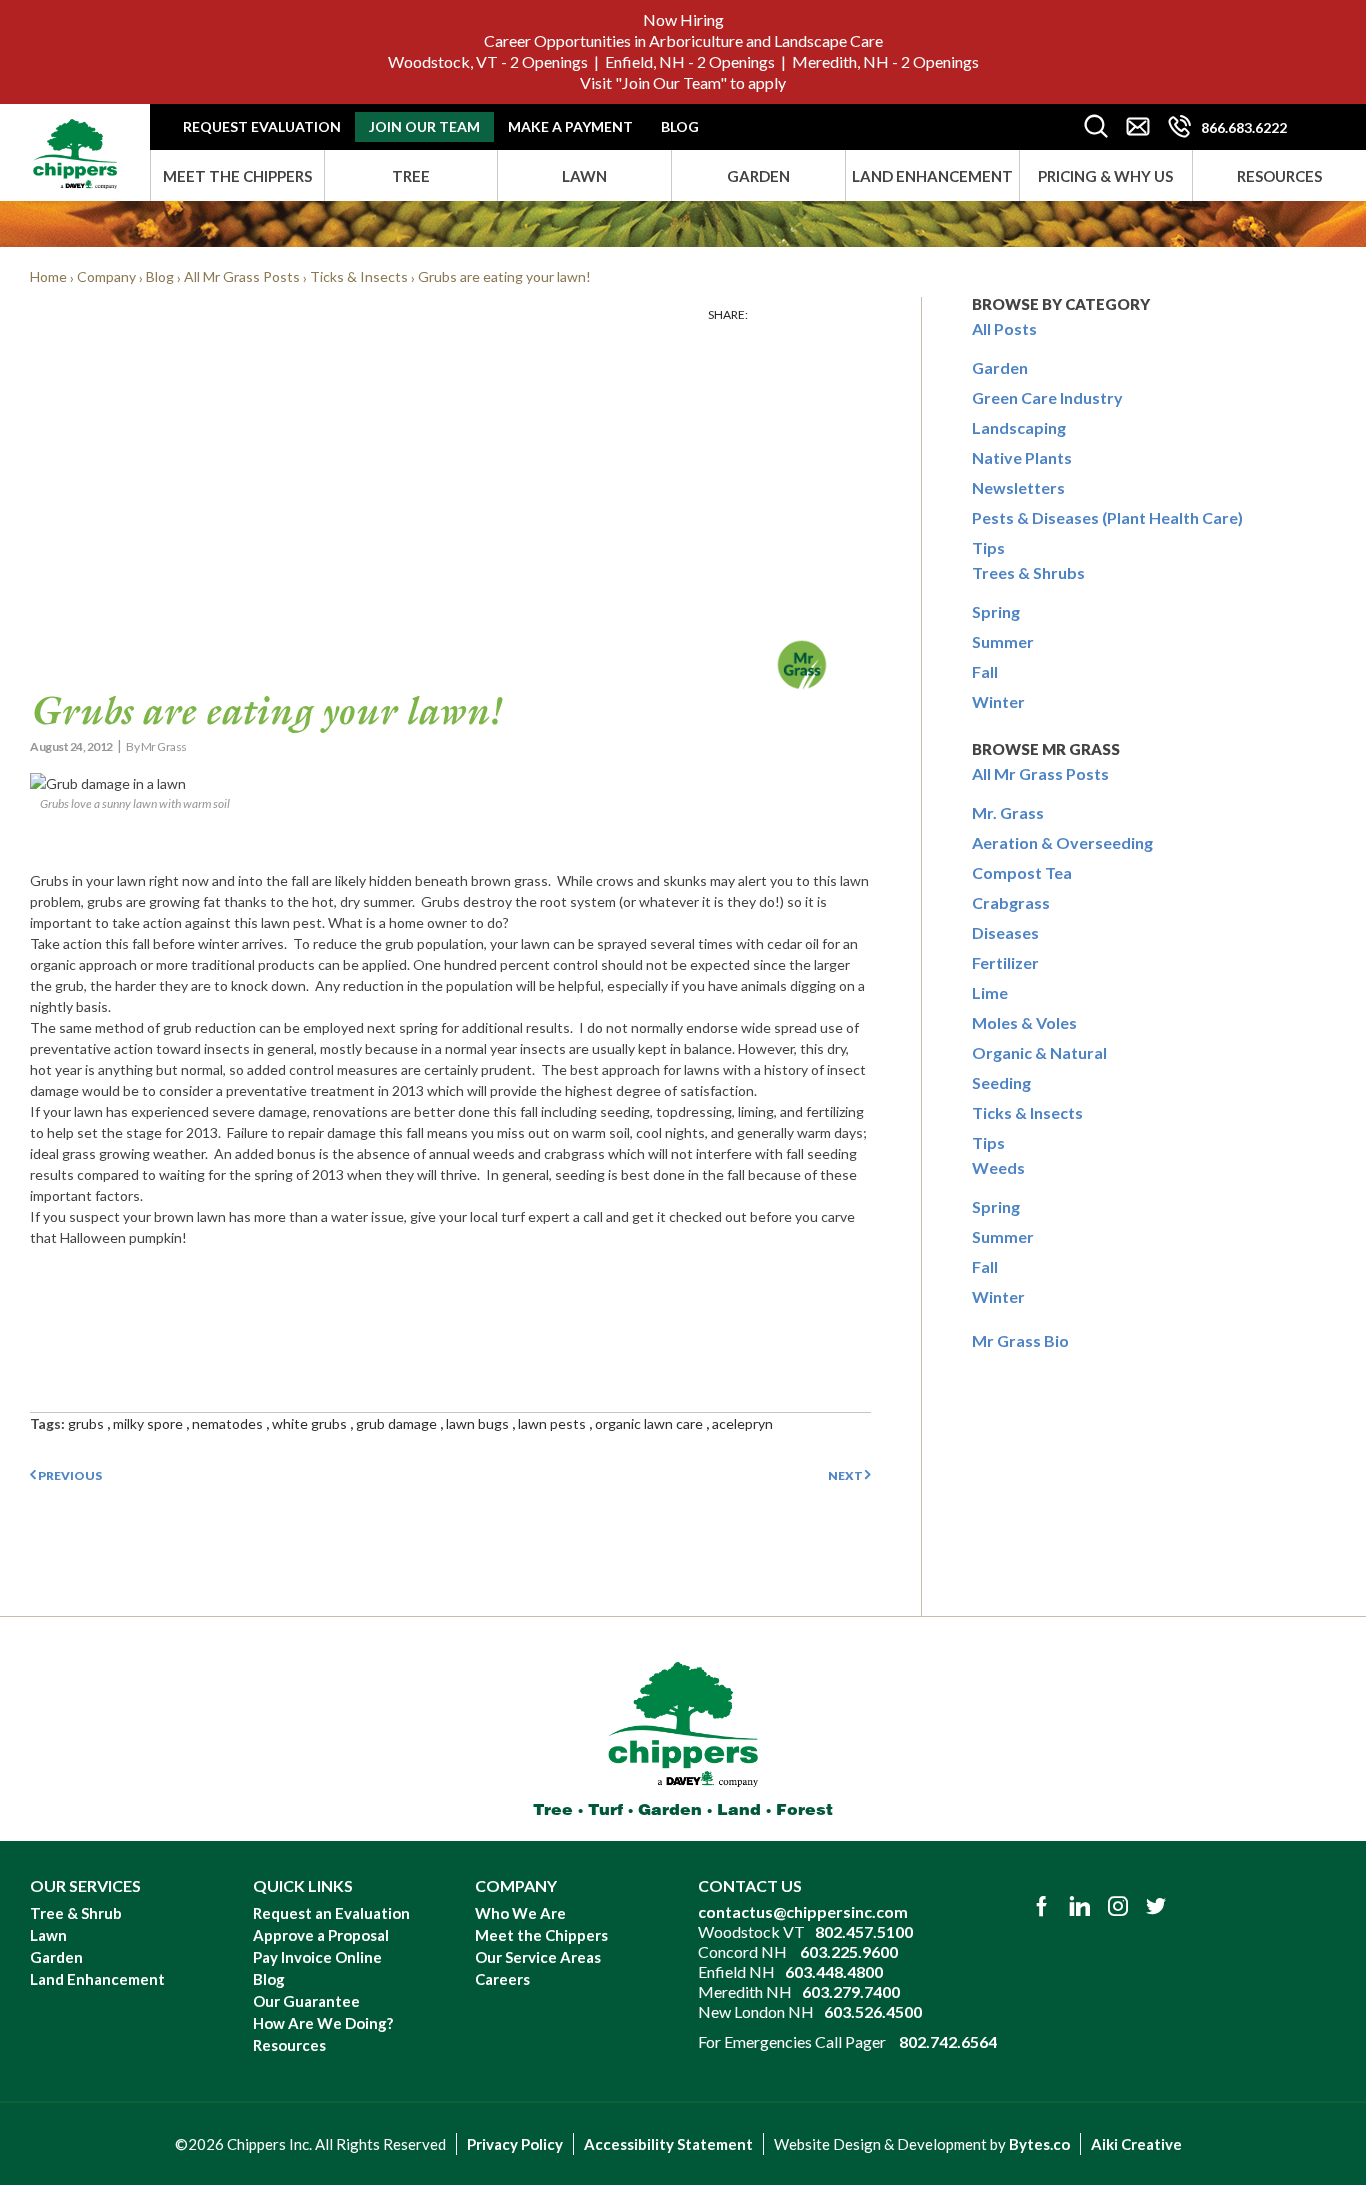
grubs (86, 1423)
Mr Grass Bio (1020, 1340)
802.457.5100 (864, 1931)
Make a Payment (570, 126)
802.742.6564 (948, 2041)
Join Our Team (671, 82)
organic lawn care (649, 1423)
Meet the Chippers (237, 176)
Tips (988, 547)
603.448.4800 (834, 1971)
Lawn (584, 176)
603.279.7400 (851, 1991)
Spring (996, 611)
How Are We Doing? (323, 2023)
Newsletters (1018, 487)
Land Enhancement (932, 176)
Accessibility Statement (668, 2144)
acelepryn (742, 1423)
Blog (680, 126)
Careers (502, 1979)
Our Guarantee (306, 2001)
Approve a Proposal (321, 1935)
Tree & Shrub (76, 1913)
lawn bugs (477, 1423)
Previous (69, 1475)
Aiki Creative (1136, 2144)
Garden (758, 176)
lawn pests (552, 1423)
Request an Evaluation (331, 1913)
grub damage (396, 1423)
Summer (1003, 641)
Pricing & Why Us (1105, 176)
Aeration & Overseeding (1062, 842)
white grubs (309, 1423)
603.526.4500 (873, 2011)
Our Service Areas (538, 1957)
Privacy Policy (515, 2144)
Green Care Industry (1047, 397)
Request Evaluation (262, 126)
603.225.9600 (849, 1951)
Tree (411, 176)
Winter (998, 701)
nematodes (227, 1423)
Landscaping (1019, 427)
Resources (1279, 176)
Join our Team (424, 126)
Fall (985, 671)
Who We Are (520, 1913)
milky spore (148, 1423)
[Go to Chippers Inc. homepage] (75, 146)
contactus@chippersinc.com (803, 1911)
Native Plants (1022, 457)
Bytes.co (1039, 2144)
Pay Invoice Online (317, 1957)
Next (846, 1475)
